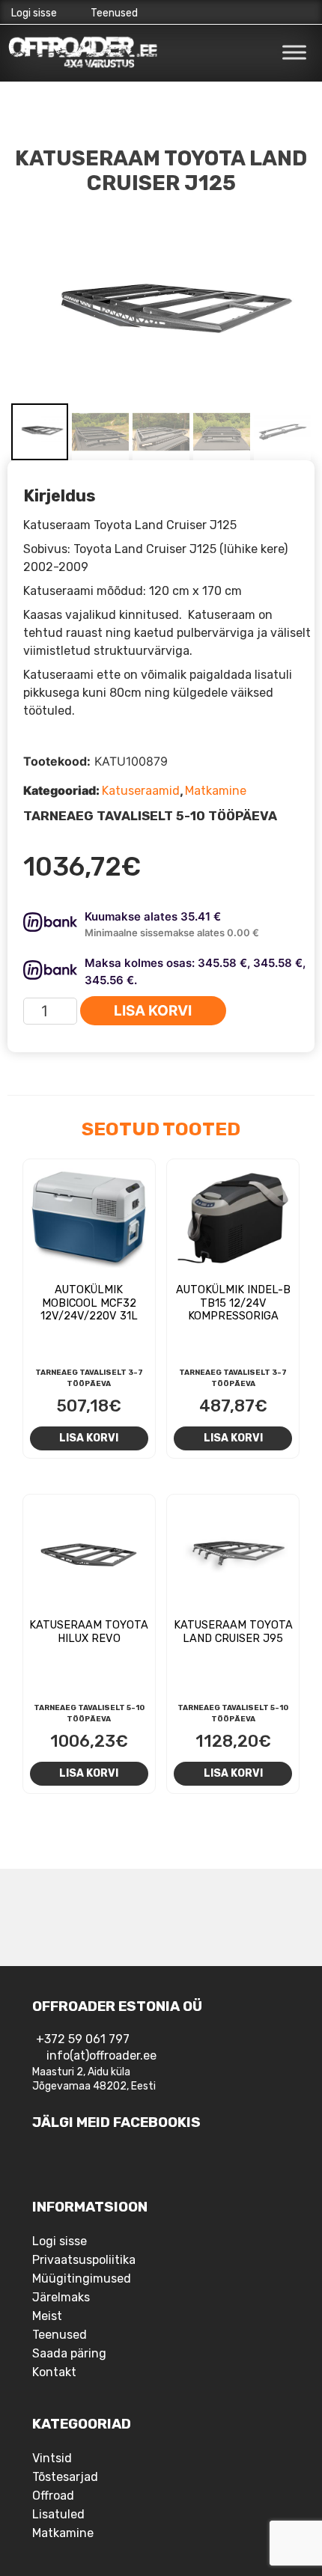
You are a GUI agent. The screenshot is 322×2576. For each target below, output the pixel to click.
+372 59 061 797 (83, 2039)
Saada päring (69, 2353)
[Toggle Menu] (294, 52)
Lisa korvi (153, 1011)
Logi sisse (34, 13)
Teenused (114, 13)
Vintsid (52, 2458)
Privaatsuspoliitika (84, 2260)
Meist (47, 2316)
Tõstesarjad (65, 2477)
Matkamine (216, 791)
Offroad (53, 2496)
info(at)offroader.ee (101, 2055)
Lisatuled (58, 2514)
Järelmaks (61, 2297)
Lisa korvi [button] (89, 1438)
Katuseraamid (141, 791)
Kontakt (54, 2372)
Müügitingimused (82, 2279)
